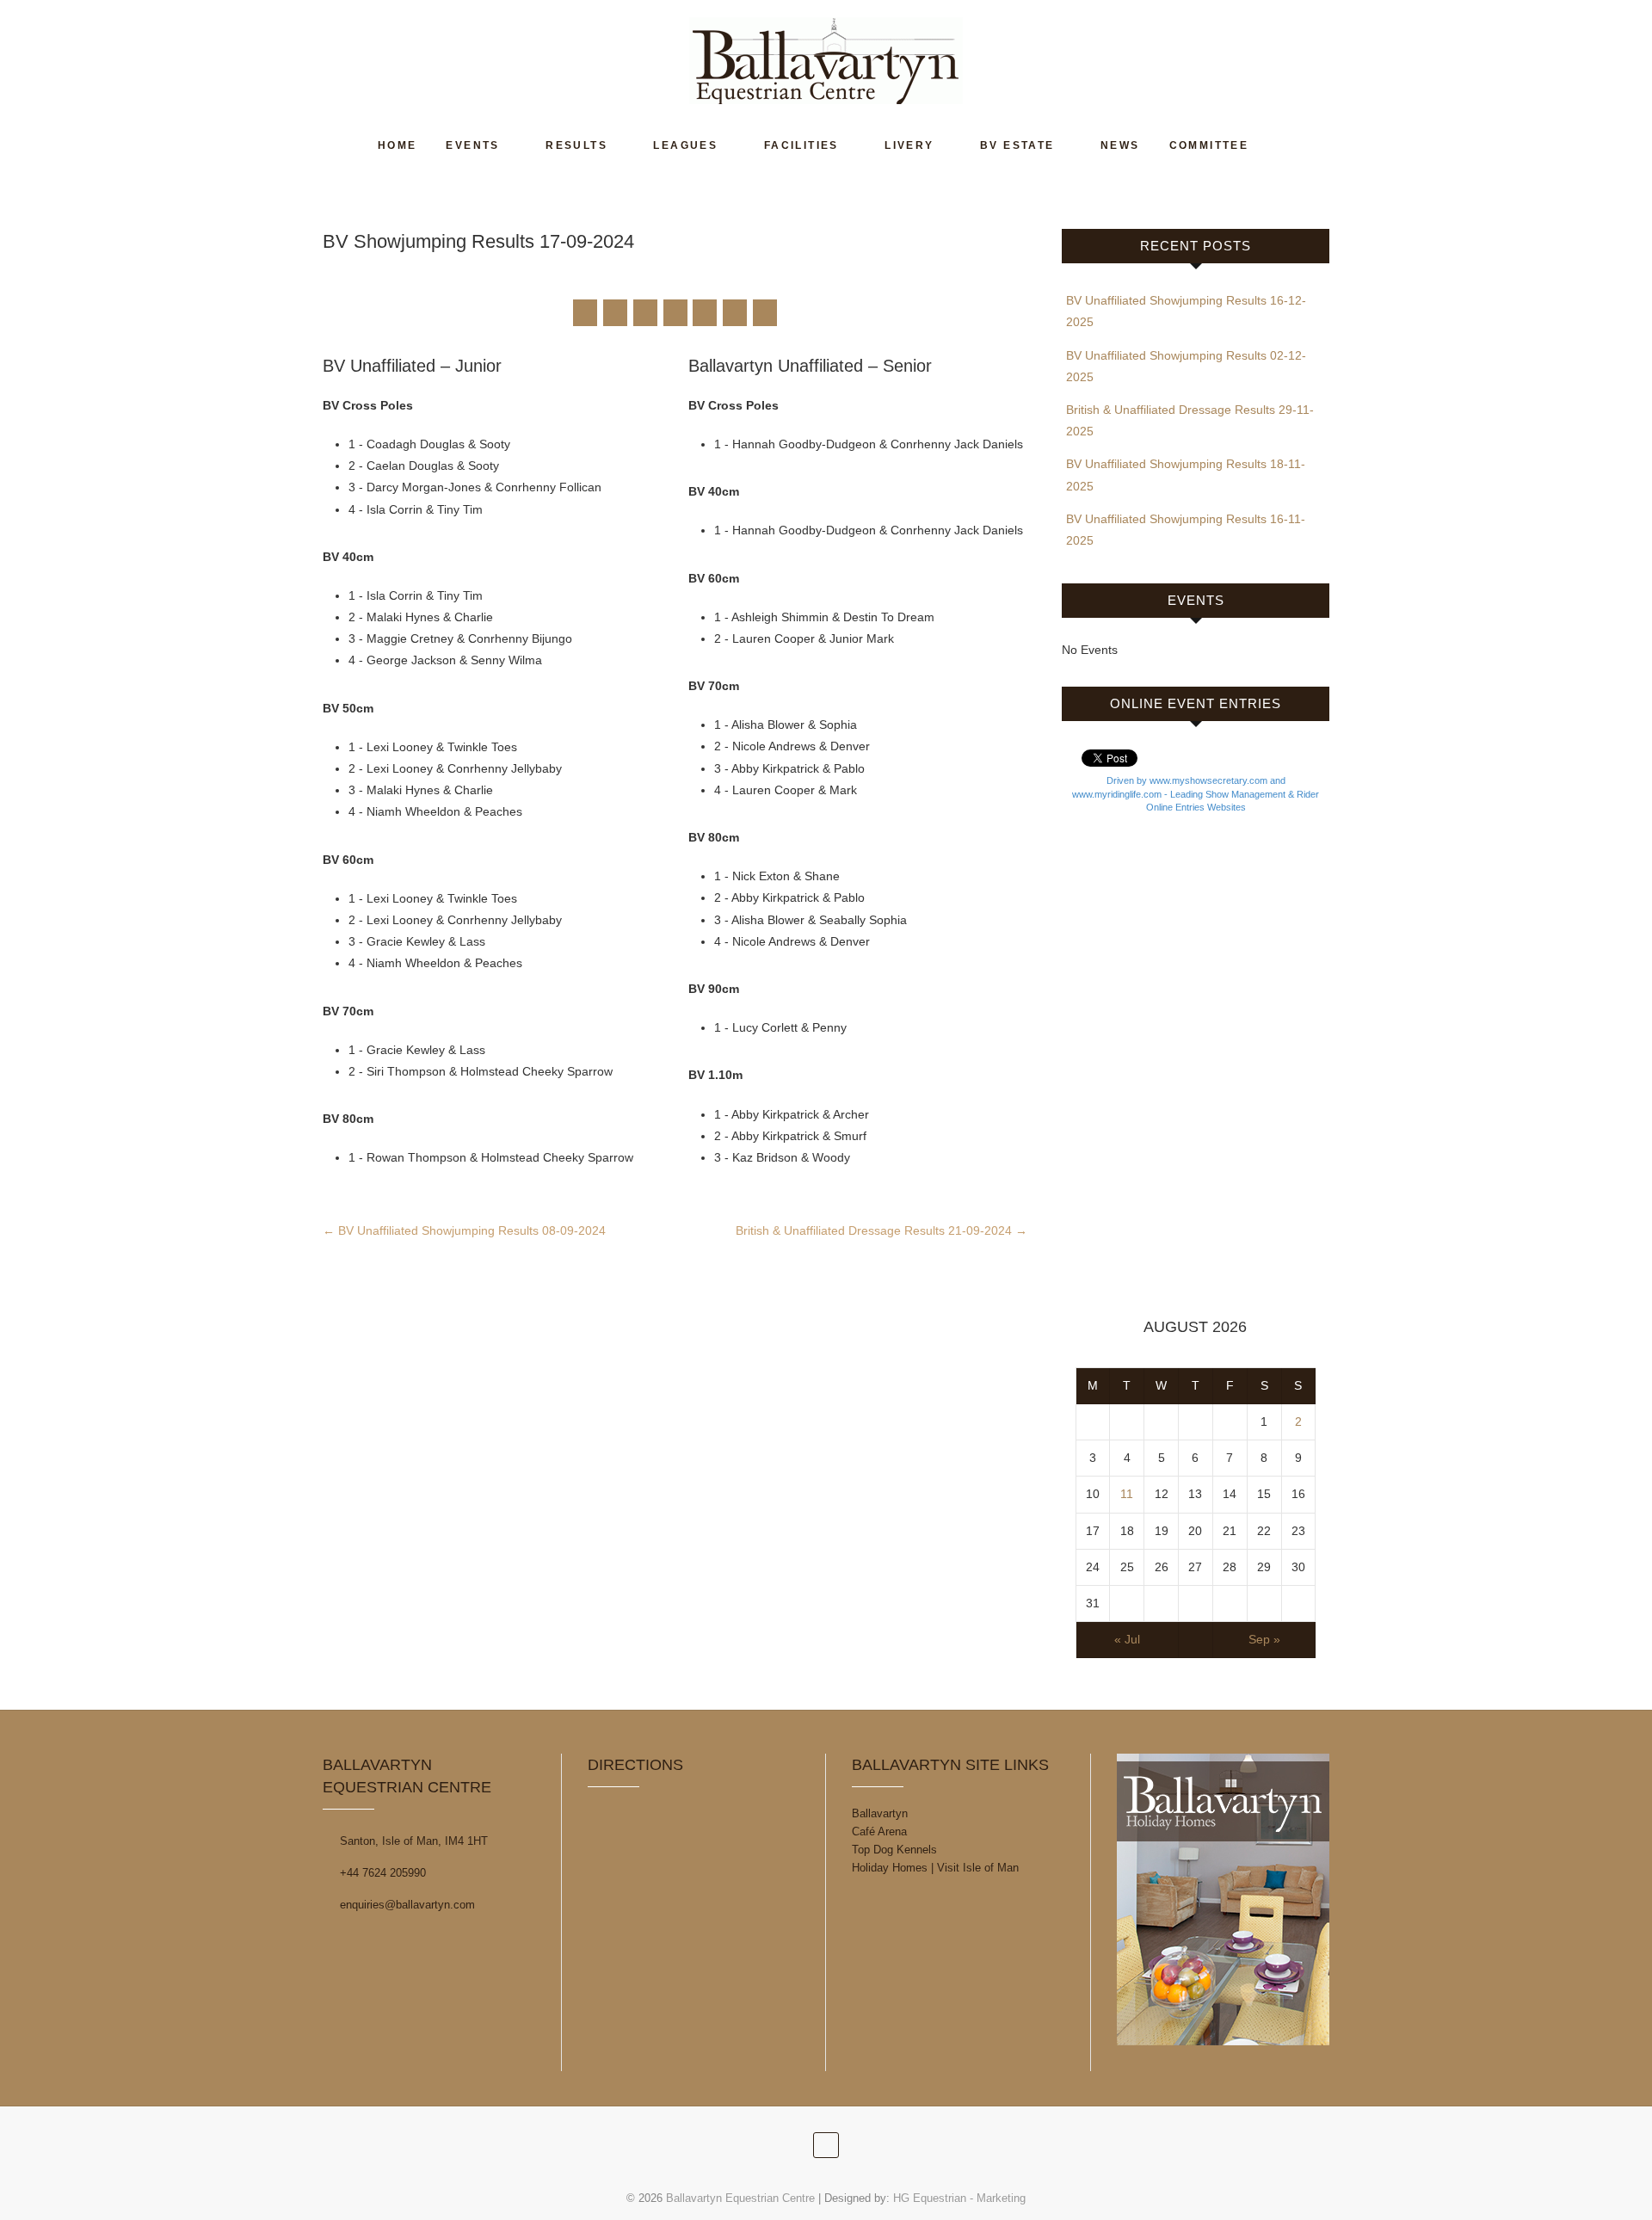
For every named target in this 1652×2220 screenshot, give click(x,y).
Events (472, 145)
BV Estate (1017, 145)
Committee (1209, 145)
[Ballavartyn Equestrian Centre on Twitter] (615, 313)
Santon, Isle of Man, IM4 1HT (412, 1841)
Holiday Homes (890, 1868)
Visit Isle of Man (978, 1868)
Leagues (685, 145)
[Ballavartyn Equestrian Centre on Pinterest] (675, 313)
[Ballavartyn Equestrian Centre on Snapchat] (735, 313)
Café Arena (879, 1831)
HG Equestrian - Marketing (959, 2198)
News (1120, 145)
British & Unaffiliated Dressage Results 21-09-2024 (881, 1230)
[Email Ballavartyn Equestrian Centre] (765, 313)
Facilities (801, 145)
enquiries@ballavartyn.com (406, 1905)
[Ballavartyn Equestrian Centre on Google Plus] (645, 313)
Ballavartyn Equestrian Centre (740, 2198)
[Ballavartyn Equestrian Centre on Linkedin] (705, 313)
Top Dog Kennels (894, 1850)
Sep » (1264, 1639)
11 (1127, 1494)
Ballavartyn (880, 1813)
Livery (909, 145)
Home (398, 145)
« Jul (1127, 1639)
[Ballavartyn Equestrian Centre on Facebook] (585, 313)
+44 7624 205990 (381, 1873)
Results (576, 145)
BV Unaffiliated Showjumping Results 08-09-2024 (464, 1230)
